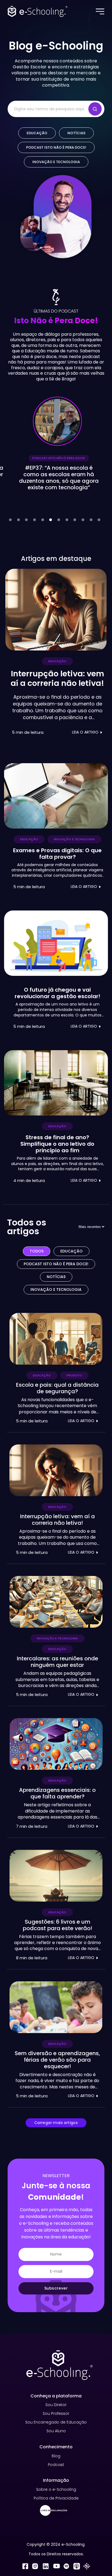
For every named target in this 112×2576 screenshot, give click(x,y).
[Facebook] (25, 2567)
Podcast (56, 2465)
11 (91, 520)
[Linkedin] (46, 2567)
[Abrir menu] (101, 11)
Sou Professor (56, 2413)
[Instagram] (35, 2567)
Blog (56, 2456)
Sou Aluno (56, 2431)
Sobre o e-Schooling (56, 2489)
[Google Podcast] (87, 2567)
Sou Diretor (56, 2405)
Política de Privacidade (56, 2498)
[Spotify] (66, 2567)
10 (83, 520)
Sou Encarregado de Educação (56, 2422)
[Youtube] (56, 2567)
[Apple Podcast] (77, 2567)
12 (99, 520)
